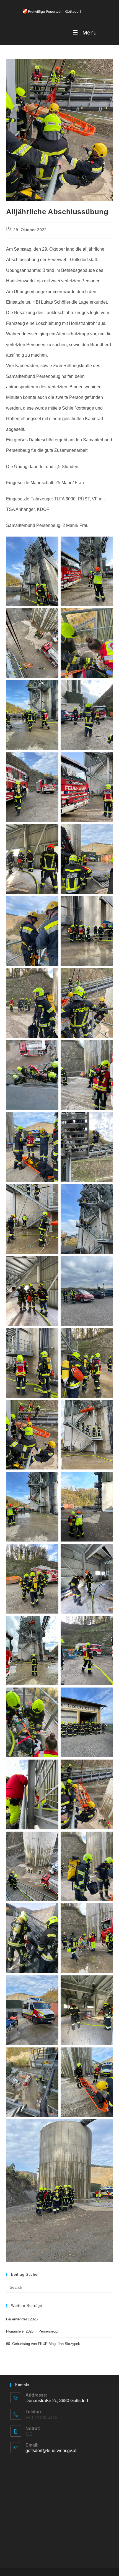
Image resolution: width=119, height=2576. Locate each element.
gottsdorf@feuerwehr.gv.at (51, 2451)
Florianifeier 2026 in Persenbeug (32, 2331)
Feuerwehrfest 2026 (22, 2319)
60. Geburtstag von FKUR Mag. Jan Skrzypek (43, 2344)
